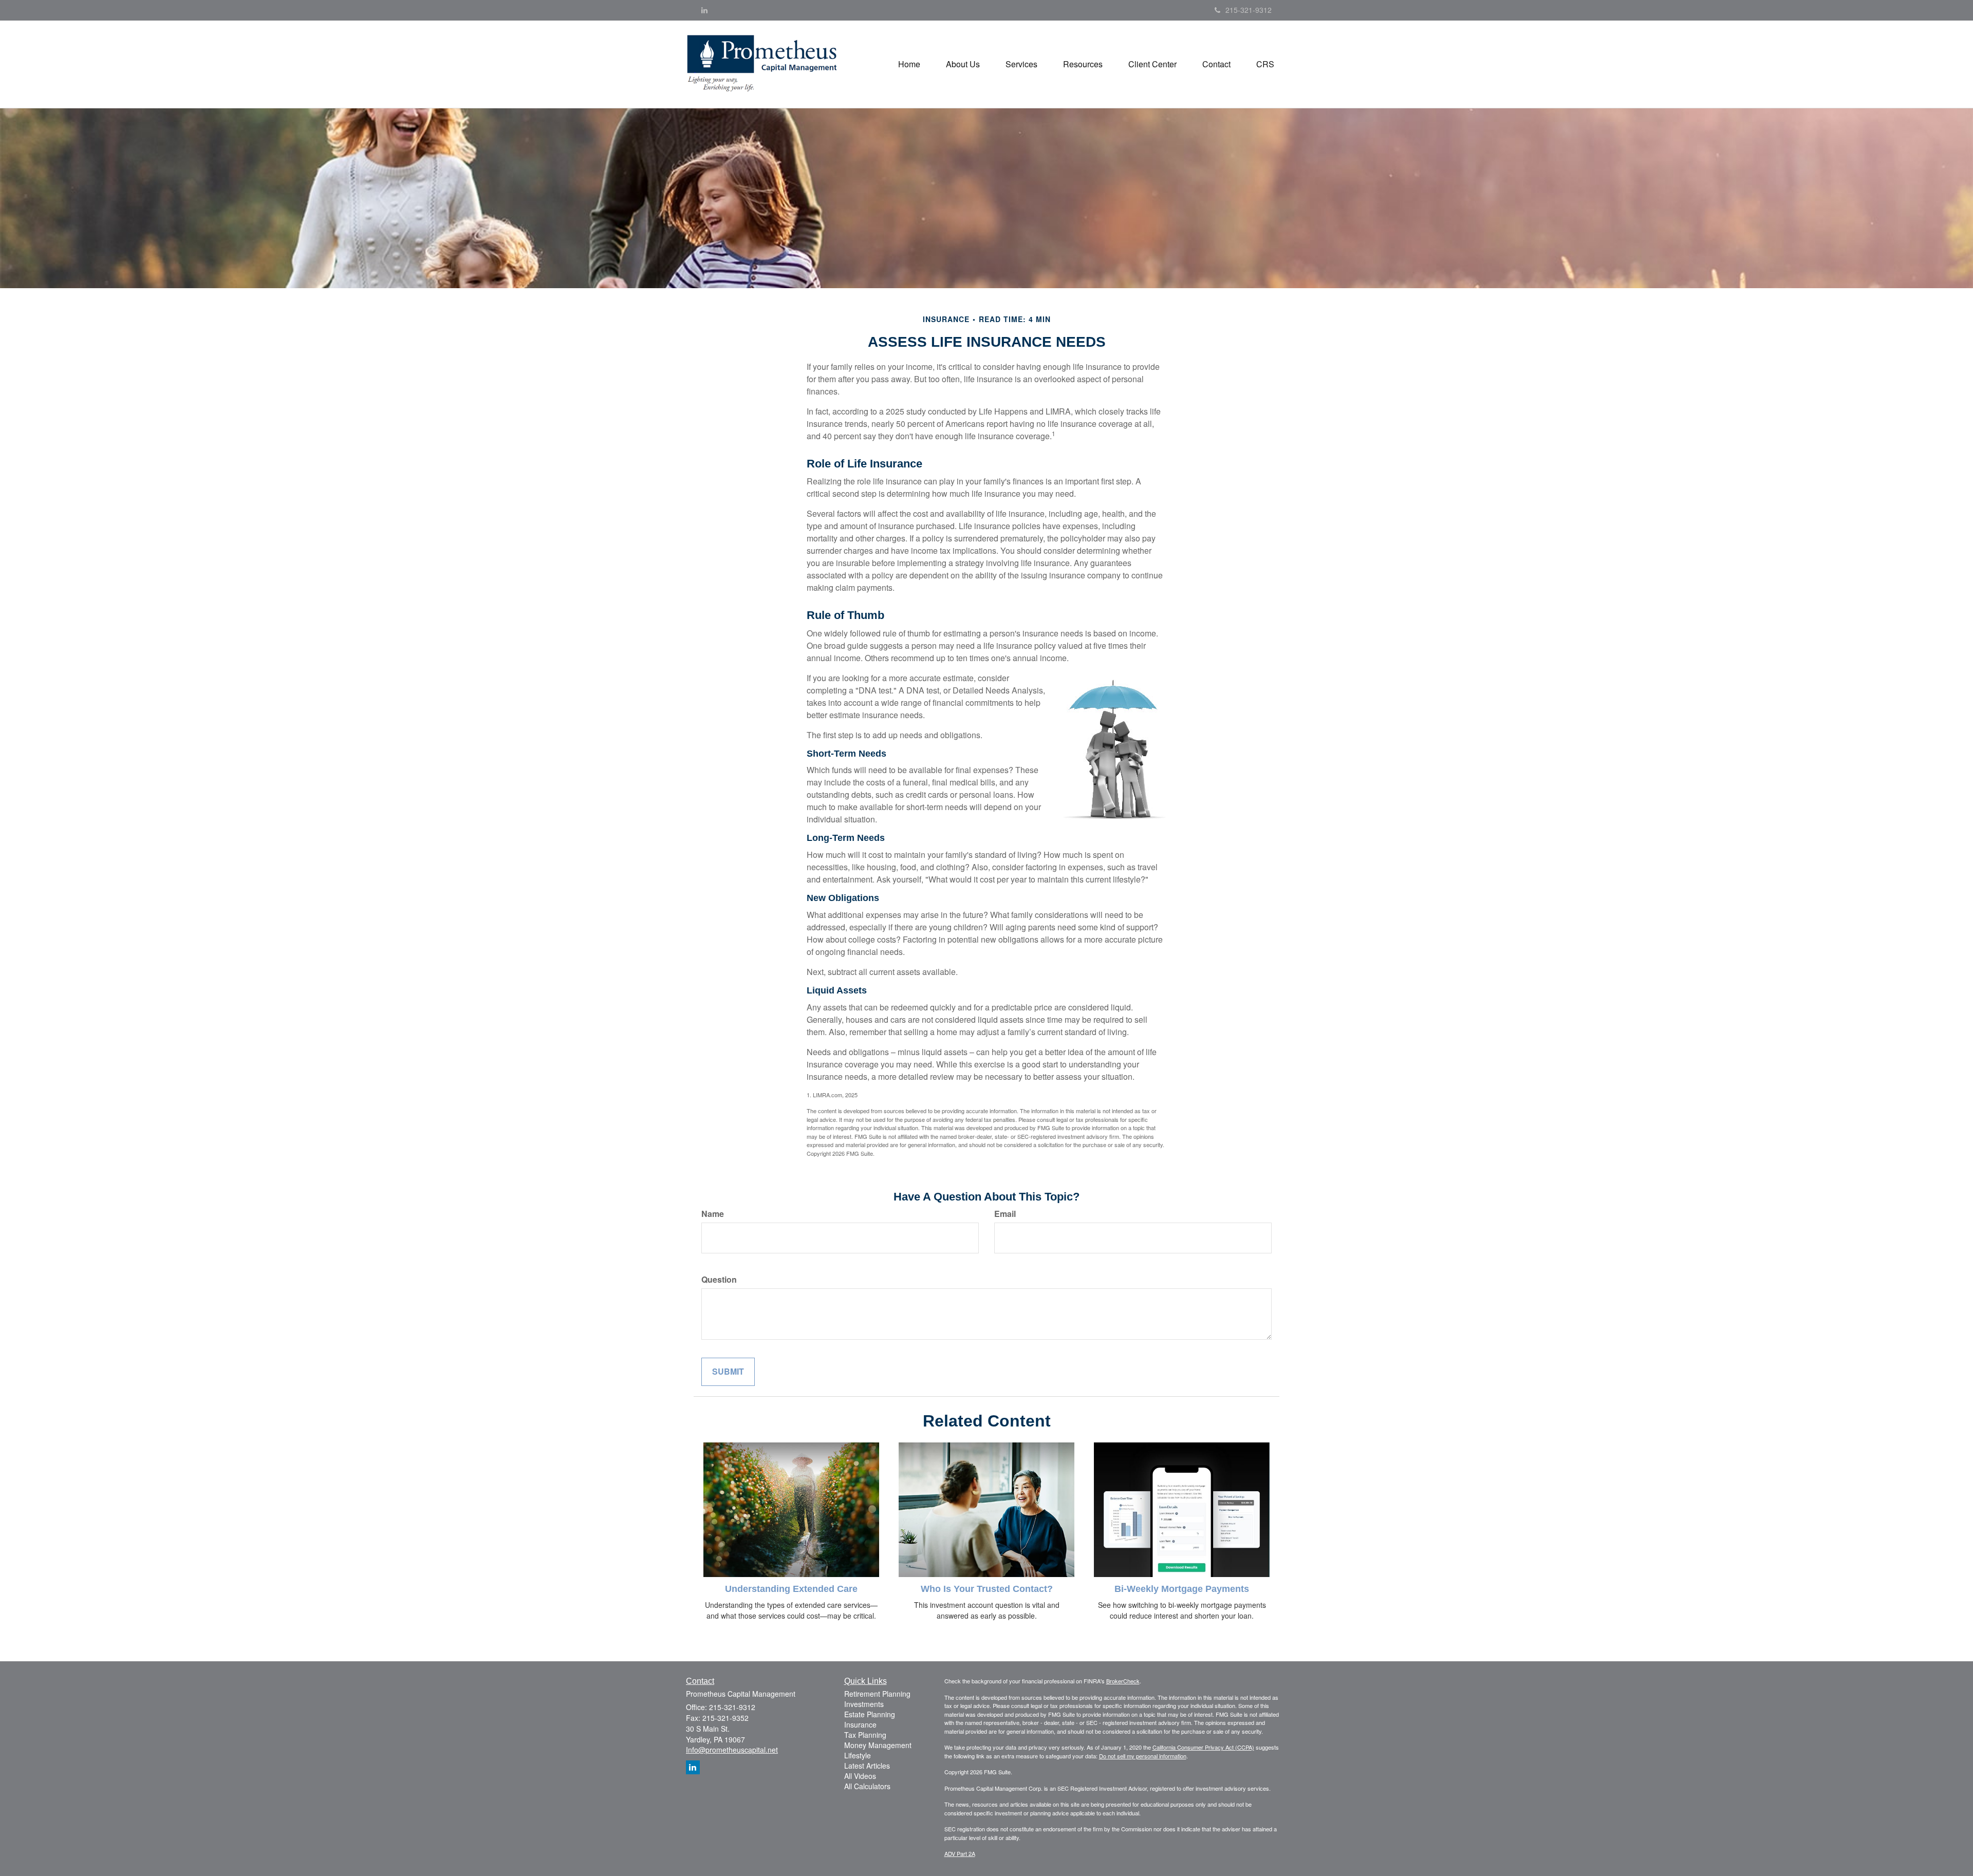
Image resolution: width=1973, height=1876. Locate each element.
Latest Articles (867, 1766)
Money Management (878, 1745)
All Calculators (867, 1786)
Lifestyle (858, 1755)
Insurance (860, 1724)
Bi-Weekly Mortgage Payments (1182, 1589)
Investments (864, 1704)
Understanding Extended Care (791, 1589)
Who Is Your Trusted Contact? (987, 1589)
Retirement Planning (877, 1694)
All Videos (860, 1776)
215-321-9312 (1249, 10)
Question (719, 1280)
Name (713, 1214)
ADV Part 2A (960, 1853)
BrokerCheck (1123, 1681)
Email (1005, 1214)
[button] (963, 64)
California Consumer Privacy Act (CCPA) (1203, 1747)
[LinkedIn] (704, 10)
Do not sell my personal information (1143, 1756)
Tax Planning (865, 1735)
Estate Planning (870, 1714)
